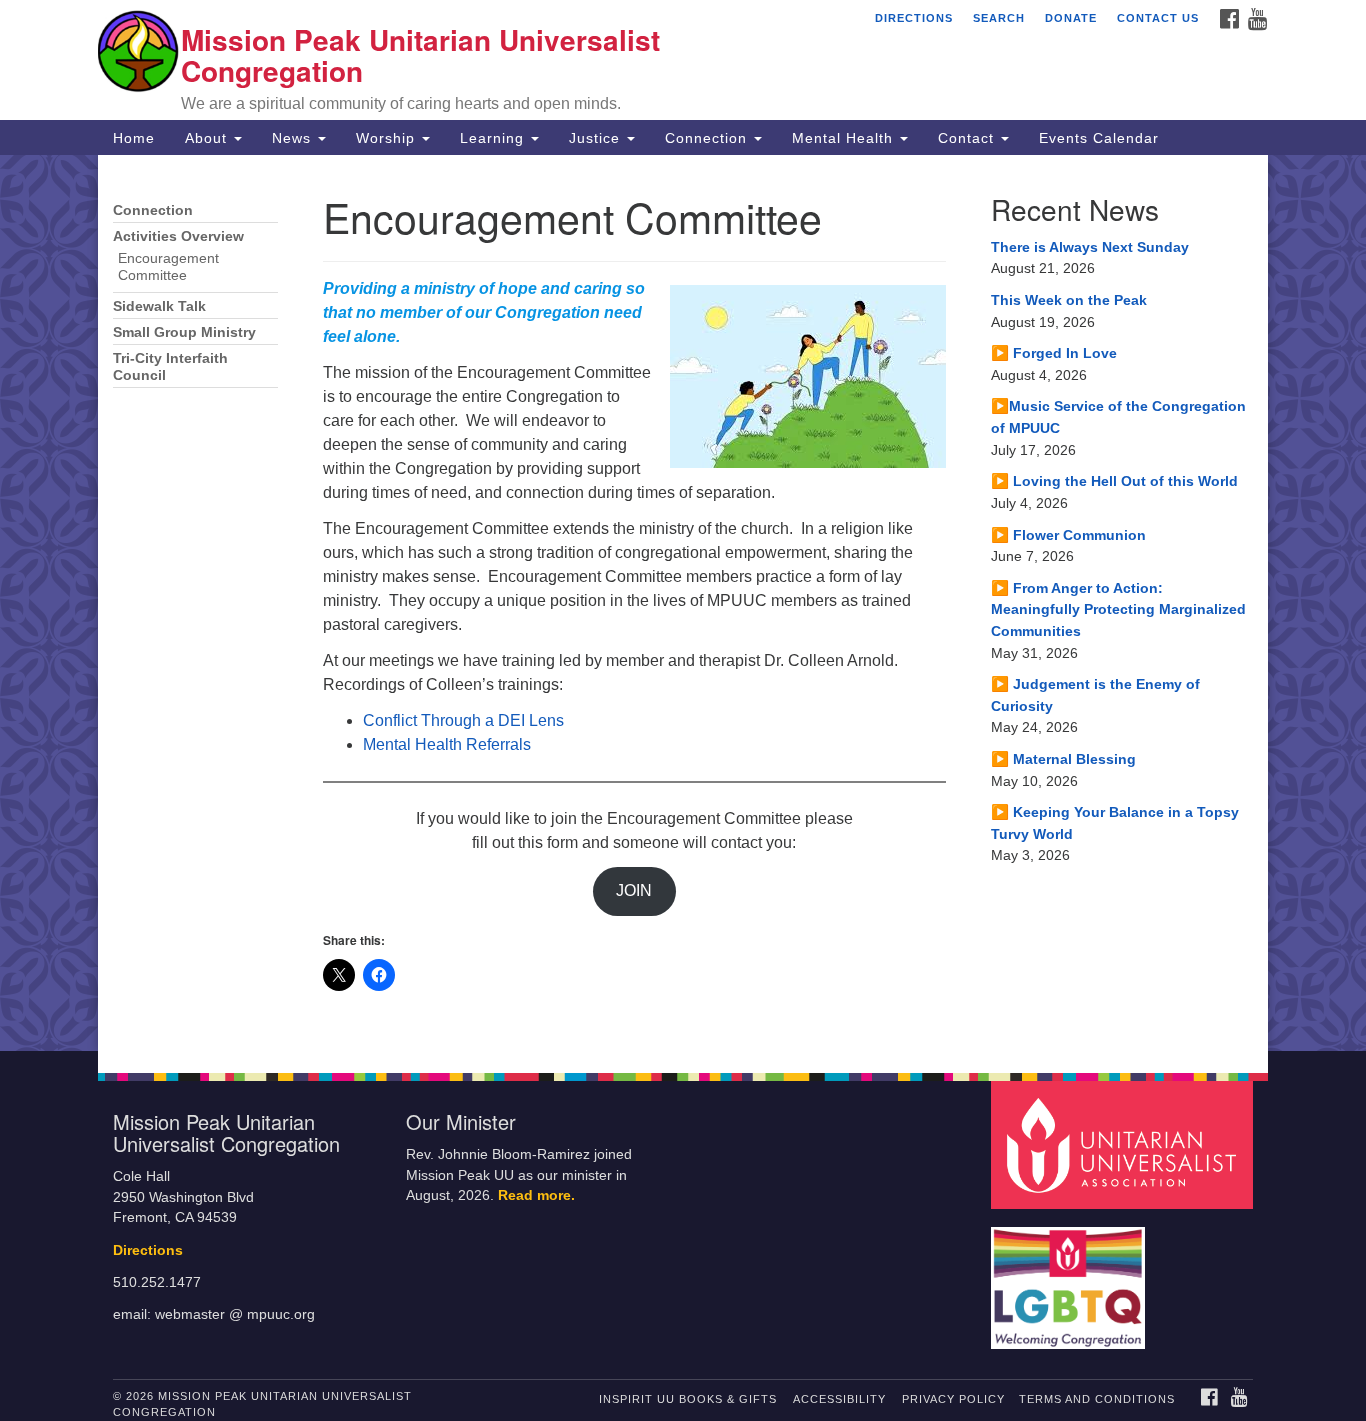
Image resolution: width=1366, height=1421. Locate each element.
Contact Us (1158, 18)
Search (999, 18)
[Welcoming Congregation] (1071, 1278)
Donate (1071, 18)
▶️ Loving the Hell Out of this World (1114, 481)
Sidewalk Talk (159, 306)
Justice (597, 138)
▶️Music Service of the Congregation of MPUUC (1118, 417)
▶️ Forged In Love (1054, 353)
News (294, 138)
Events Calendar (1099, 138)
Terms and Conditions (1097, 1399)
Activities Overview (178, 236)
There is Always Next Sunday (1090, 247)
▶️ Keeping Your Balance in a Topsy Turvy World (1115, 823)
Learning (494, 138)
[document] (683, 603)
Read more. (536, 1195)
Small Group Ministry (184, 332)
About (208, 138)
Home (134, 138)
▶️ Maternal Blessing (1063, 759)
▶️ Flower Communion (1068, 535)
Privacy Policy (953, 1399)
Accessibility (839, 1399)
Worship (388, 138)
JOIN (634, 890)
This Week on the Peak (1069, 300)
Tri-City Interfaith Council (170, 367)
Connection (708, 138)
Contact (968, 138)
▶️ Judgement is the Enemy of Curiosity (1095, 695)
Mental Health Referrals (447, 744)
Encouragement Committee (168, 267)
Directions (914, 18)
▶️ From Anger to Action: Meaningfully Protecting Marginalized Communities (1118, 609)
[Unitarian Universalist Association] (1125, 1144)
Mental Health (845, 138)
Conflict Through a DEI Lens (463, 720)
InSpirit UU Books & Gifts (688, 1399)
